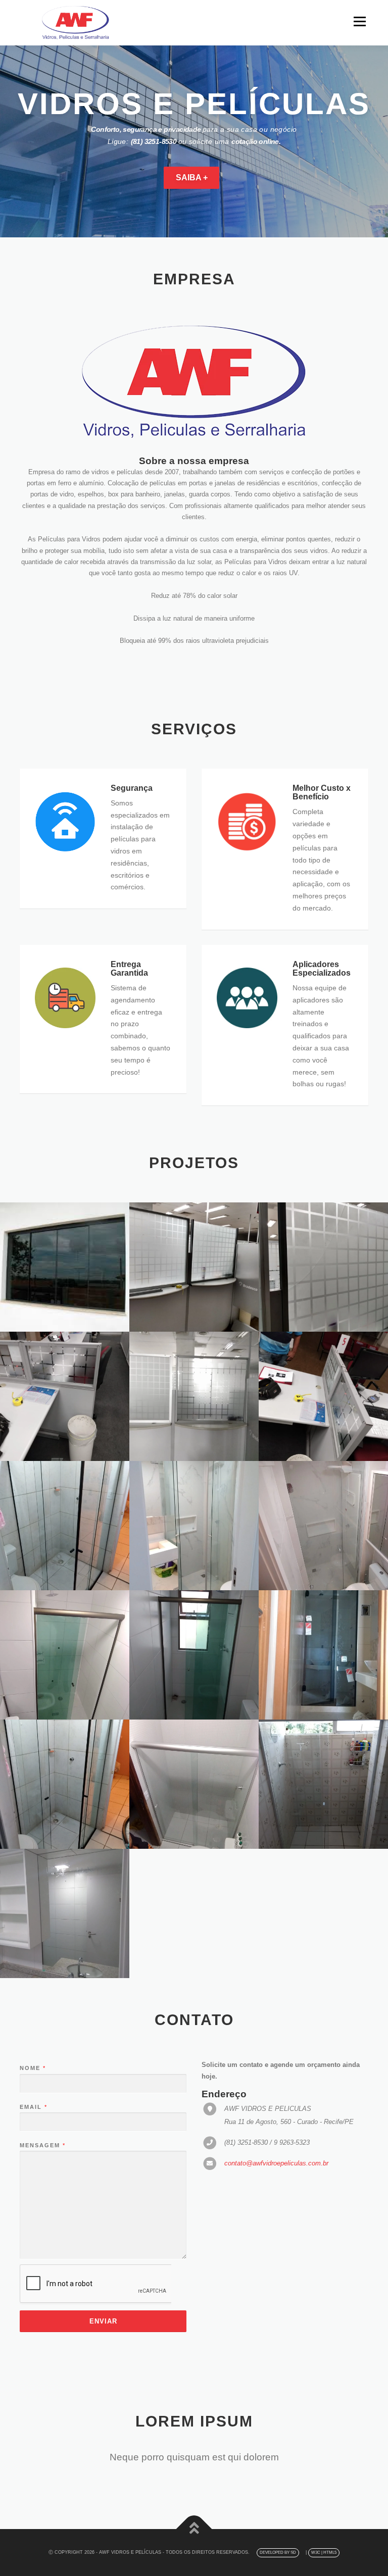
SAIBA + (192, 178)
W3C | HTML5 (324, 2553)
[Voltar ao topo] (194, 2529)
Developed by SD (278, 2553)
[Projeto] (65, 1267)
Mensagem (42, 2145)
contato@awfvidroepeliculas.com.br (276, 2163)
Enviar (103, 2321)
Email (33, 2107)
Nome (32, 2068)
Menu (359, 21)
